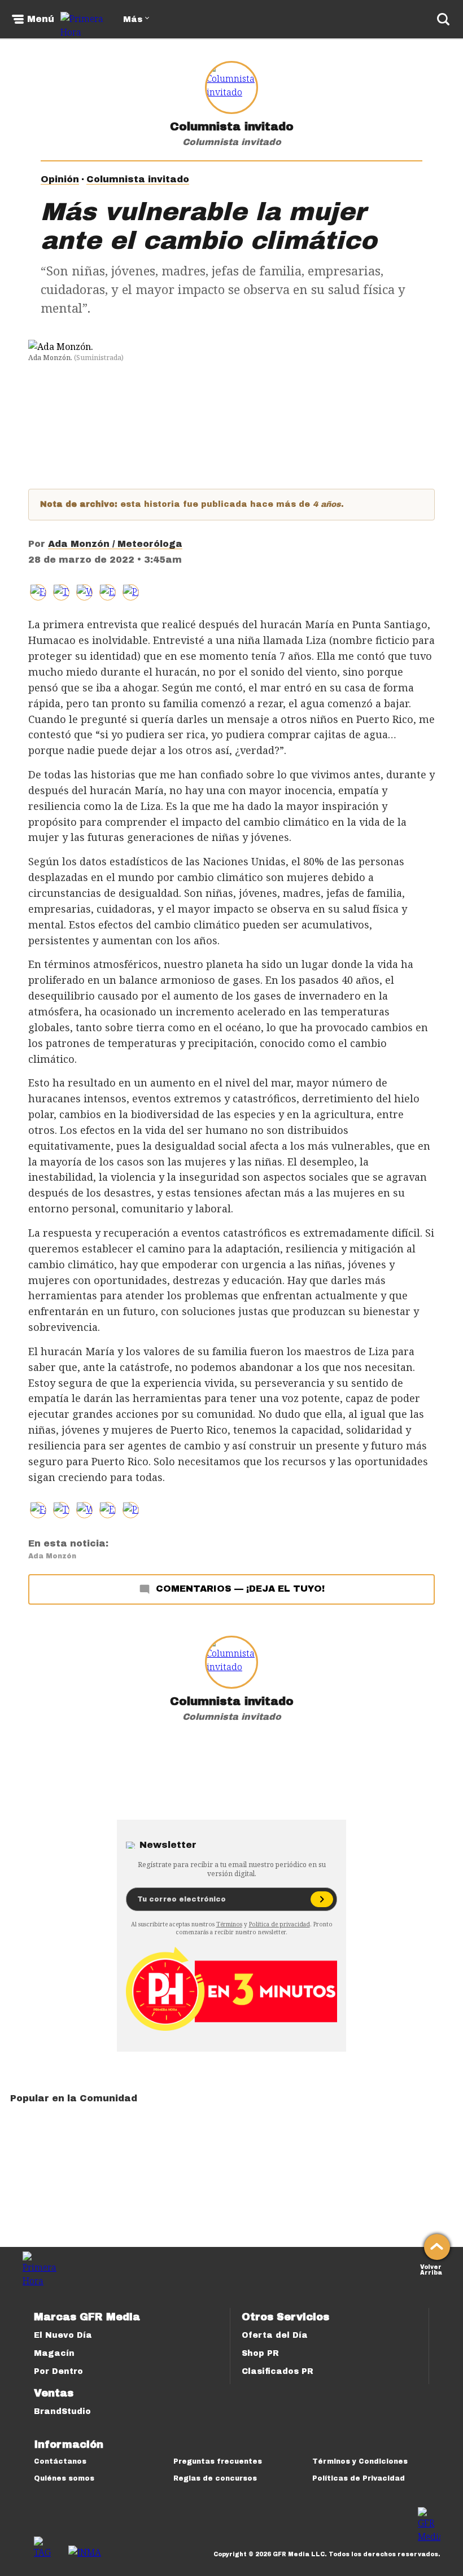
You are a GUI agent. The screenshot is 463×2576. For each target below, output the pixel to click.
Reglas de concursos (215, 2478)
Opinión (60, 179)
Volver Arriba (431, 2269)
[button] (61, 592)
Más (133, 19)
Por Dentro (58, 2371)
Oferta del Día (275, 2335)
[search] (443, 19)
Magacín (54, 2353)
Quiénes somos (64, 2478)
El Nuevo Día (63, 2335)
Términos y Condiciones (360, 2461)
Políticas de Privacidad (359, 2478)
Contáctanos (60, 2461)
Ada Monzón (52, 1556)
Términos (229, 1924)
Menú (41, 19)
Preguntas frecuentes (218, 2461)
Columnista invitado (232, 126)
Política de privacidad (279, 1924)
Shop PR (260, 2353)
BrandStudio (62, 2411)
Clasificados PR (278, 2371)
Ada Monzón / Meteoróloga (115, 544)
